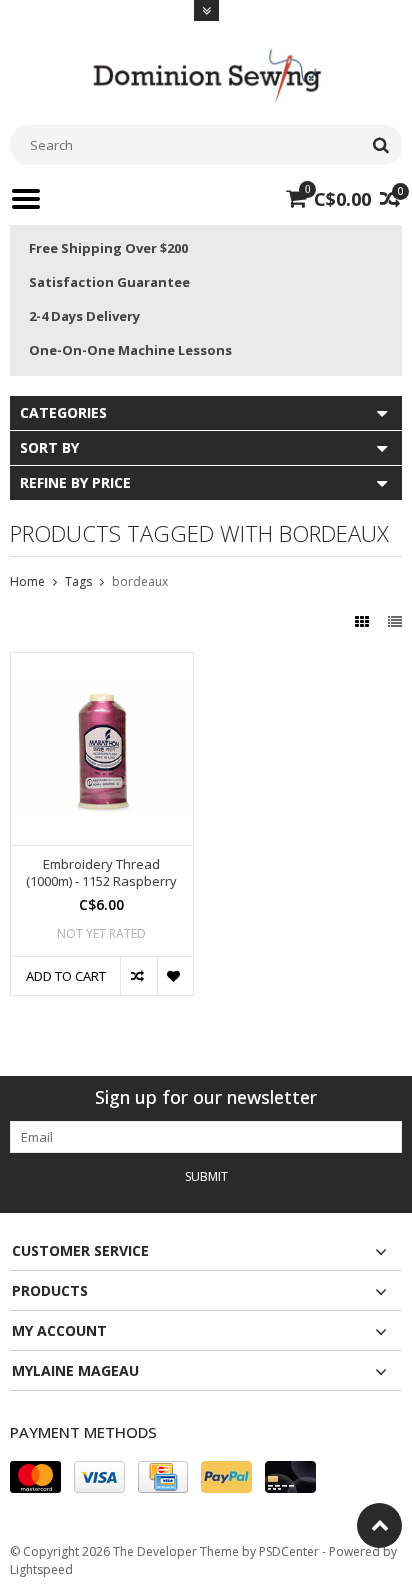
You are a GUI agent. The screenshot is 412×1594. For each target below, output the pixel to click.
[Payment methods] (35, 1477)
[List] (395, 621)
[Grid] (364, 621)
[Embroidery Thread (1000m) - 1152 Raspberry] (102, 663)
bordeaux (140, 581)
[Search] (380, 145)
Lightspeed (41, 1569)
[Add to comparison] (138, 976)
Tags (78, 581)
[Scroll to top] (379, 1525)
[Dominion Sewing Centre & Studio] (206, 73)
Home (27, 581)
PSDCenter (289, 1551)
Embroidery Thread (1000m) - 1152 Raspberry (101, 873)
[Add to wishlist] (175, 976)
